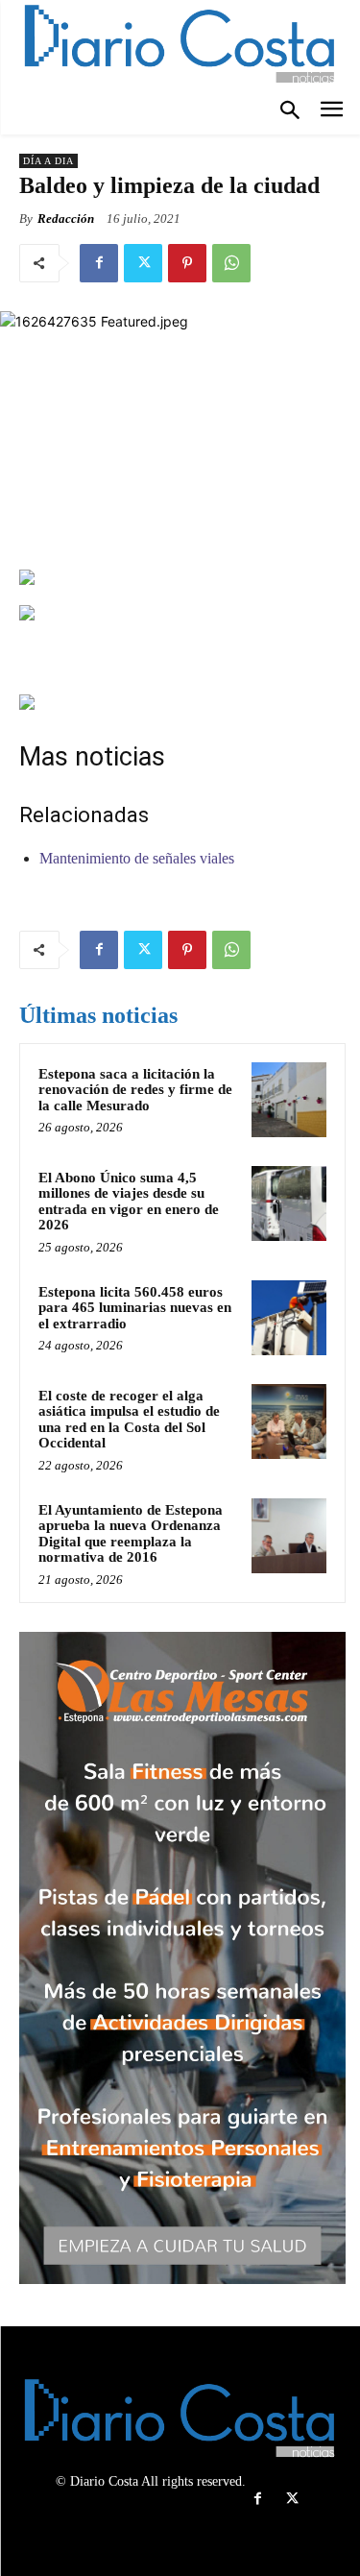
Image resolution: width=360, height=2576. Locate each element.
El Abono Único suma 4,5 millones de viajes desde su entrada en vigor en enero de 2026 (129, 1202)
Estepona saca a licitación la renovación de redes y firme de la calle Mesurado (135, 1090)
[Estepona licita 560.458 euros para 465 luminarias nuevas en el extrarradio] (289, 1318)
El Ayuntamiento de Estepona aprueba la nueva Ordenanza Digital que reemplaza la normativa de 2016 (131, 1534)
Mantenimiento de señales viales (137, 858)
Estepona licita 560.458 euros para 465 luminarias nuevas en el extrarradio (135, 1308)
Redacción (66, 219)
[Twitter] (143, 263)
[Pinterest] (187, 263)
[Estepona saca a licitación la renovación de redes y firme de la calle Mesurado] (289, 1100)
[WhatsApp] (231, 263)
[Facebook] (99, 263)
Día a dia (48, 161)
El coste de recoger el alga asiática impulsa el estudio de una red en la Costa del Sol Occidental (129, 1420)
